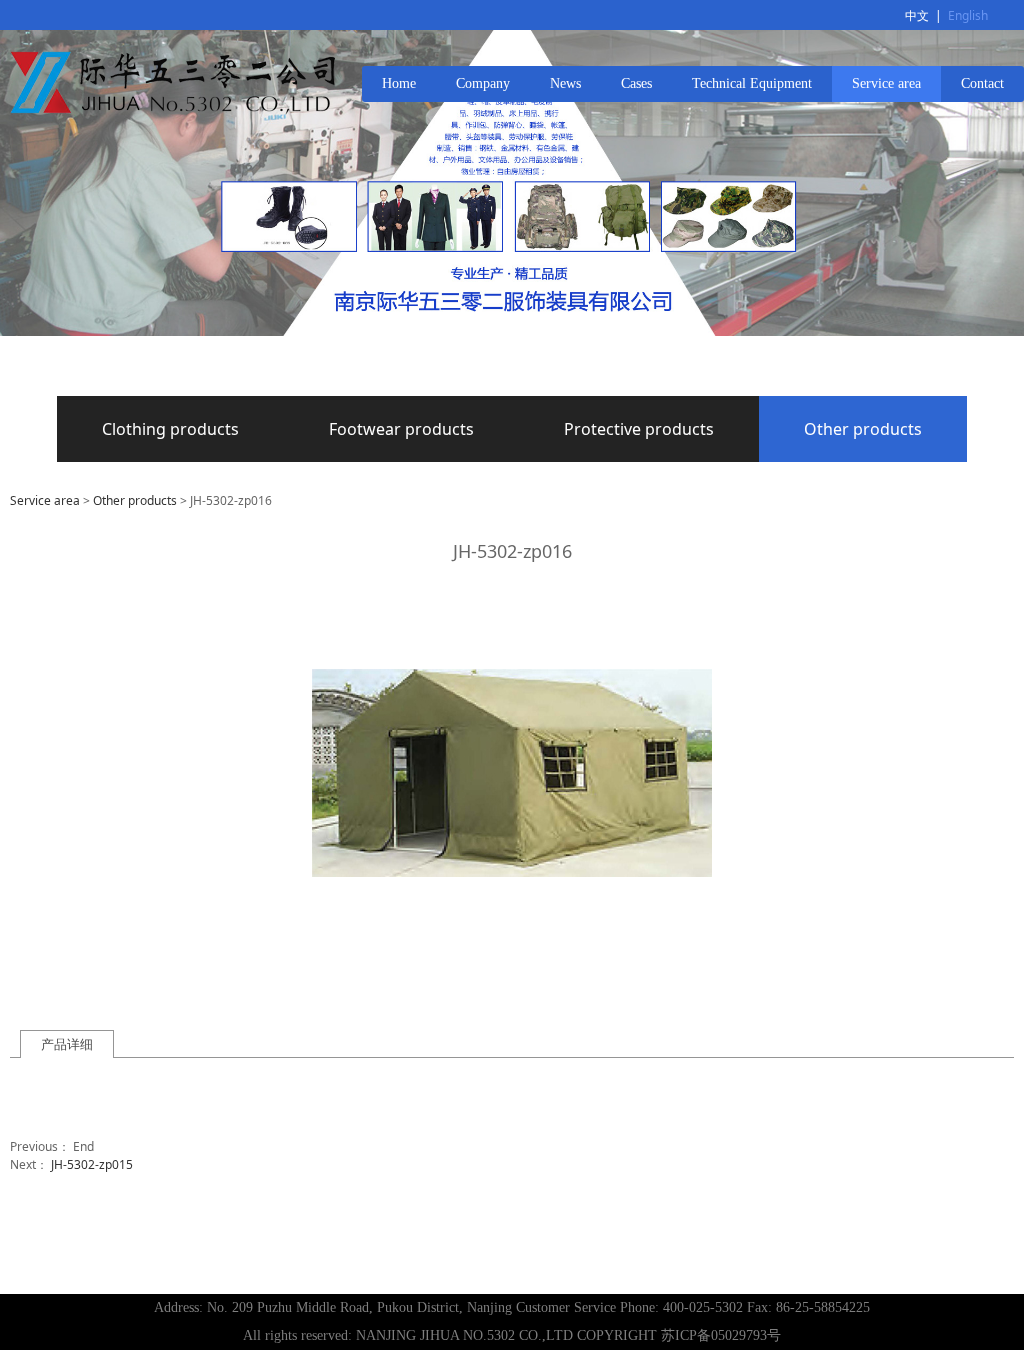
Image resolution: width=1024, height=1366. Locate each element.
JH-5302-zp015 (92, 1164)
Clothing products (170, 429)
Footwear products (401, 429)
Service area (886, 83)
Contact (982, 83)
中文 (917, 15)
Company (483, 83)
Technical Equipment (752, 83)
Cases (636, 83)
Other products (863, 429)
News (565, 83)
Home (399, 83)
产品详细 (67, 1044)
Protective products (639, 429)
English (968, 15)
